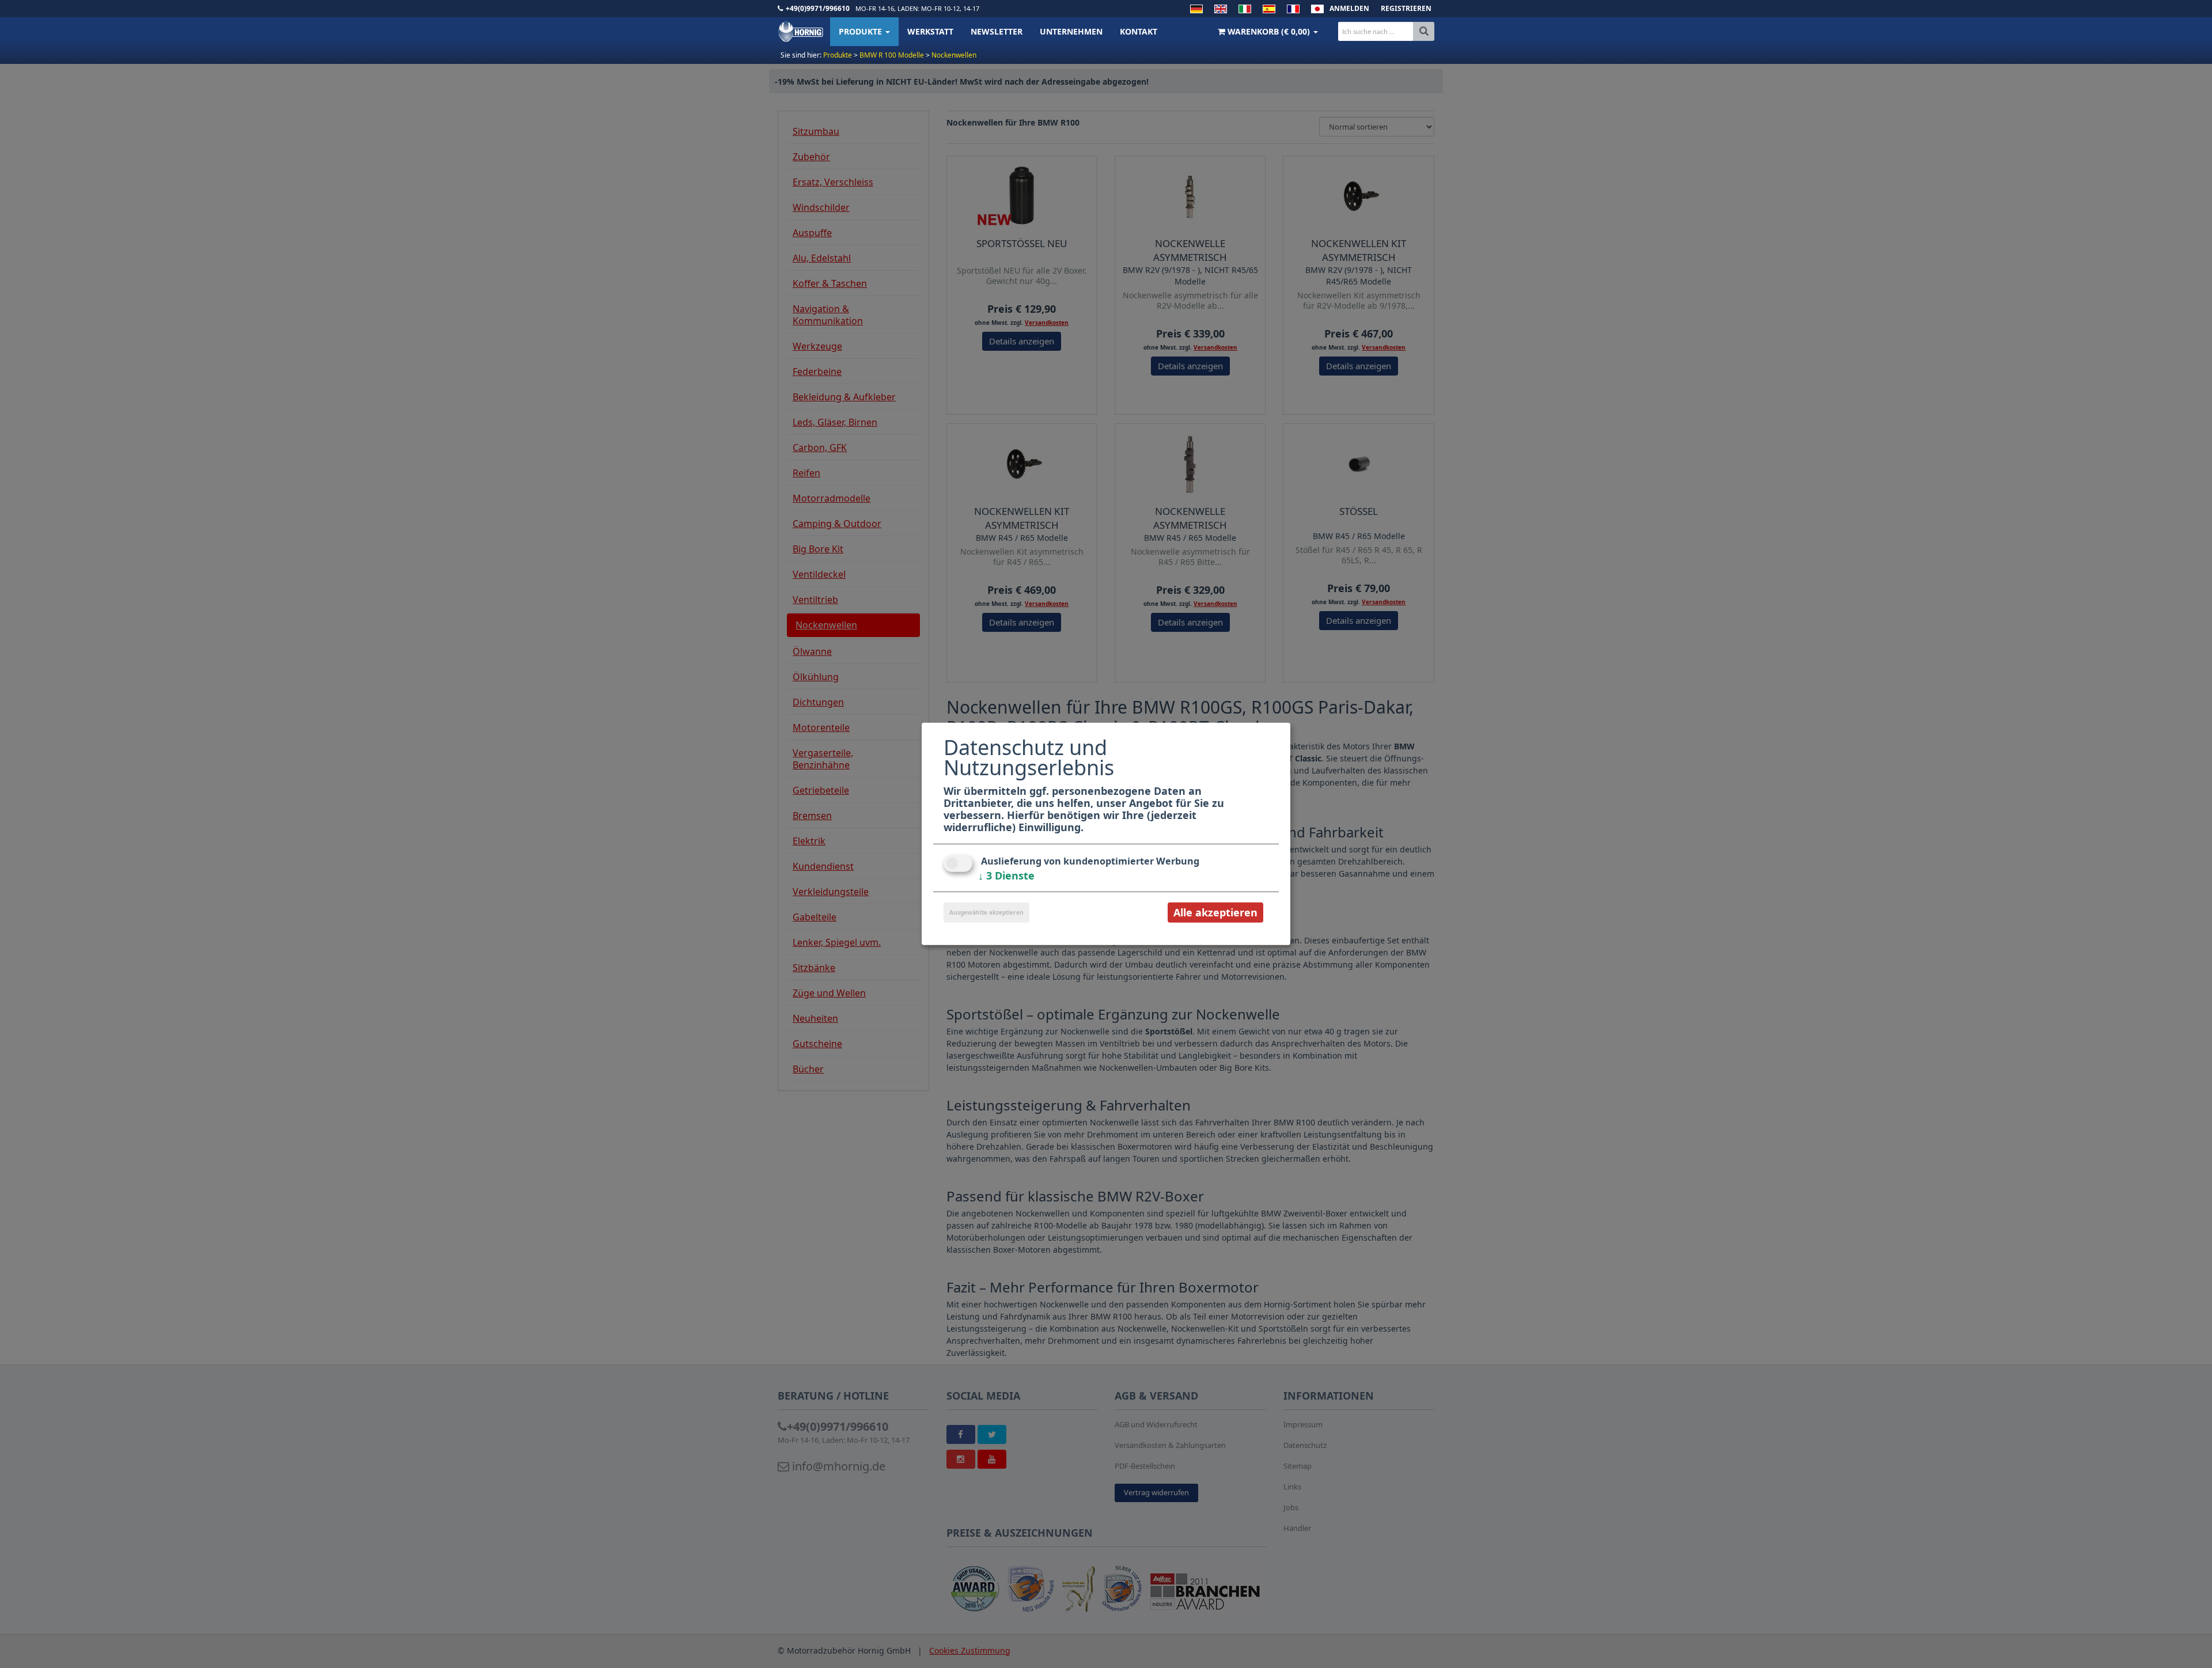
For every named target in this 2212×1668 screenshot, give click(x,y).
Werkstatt (930, 31)
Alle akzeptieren (1215, 912)
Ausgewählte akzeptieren (986, 912)
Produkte (861, 31)
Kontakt (1139, 31)
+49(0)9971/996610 (818, 8)
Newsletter (997, 31)
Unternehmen (1071, 31)
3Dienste (1006, 875)
